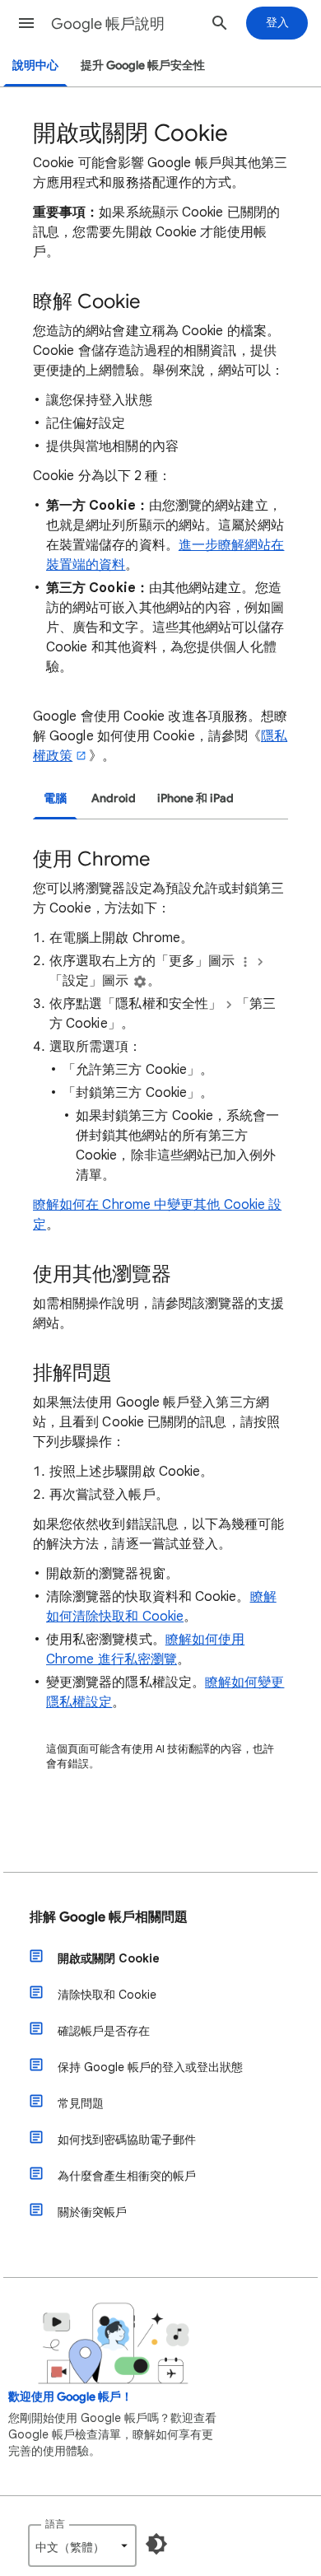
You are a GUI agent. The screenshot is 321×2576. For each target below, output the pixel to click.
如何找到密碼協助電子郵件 (127, 2140)
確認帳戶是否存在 (104, 2031)
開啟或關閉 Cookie (109, 1958)
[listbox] (82, 2546)
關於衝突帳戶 (92, 2212)
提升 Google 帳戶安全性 (143, 65)
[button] (26, 23)
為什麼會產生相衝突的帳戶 (127, 2176)
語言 (55, 2524)
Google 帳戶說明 (108, 24)
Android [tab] (114, 798)
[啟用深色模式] (156, 2544)
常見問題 (81, 2103)
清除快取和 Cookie (107, 1995)
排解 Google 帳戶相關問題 (109, 1917)
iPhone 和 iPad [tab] (195, 798)
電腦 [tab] (55, 798)
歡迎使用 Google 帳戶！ (70, 2397)
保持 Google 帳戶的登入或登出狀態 (150, 2067)
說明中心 (35, 65)
